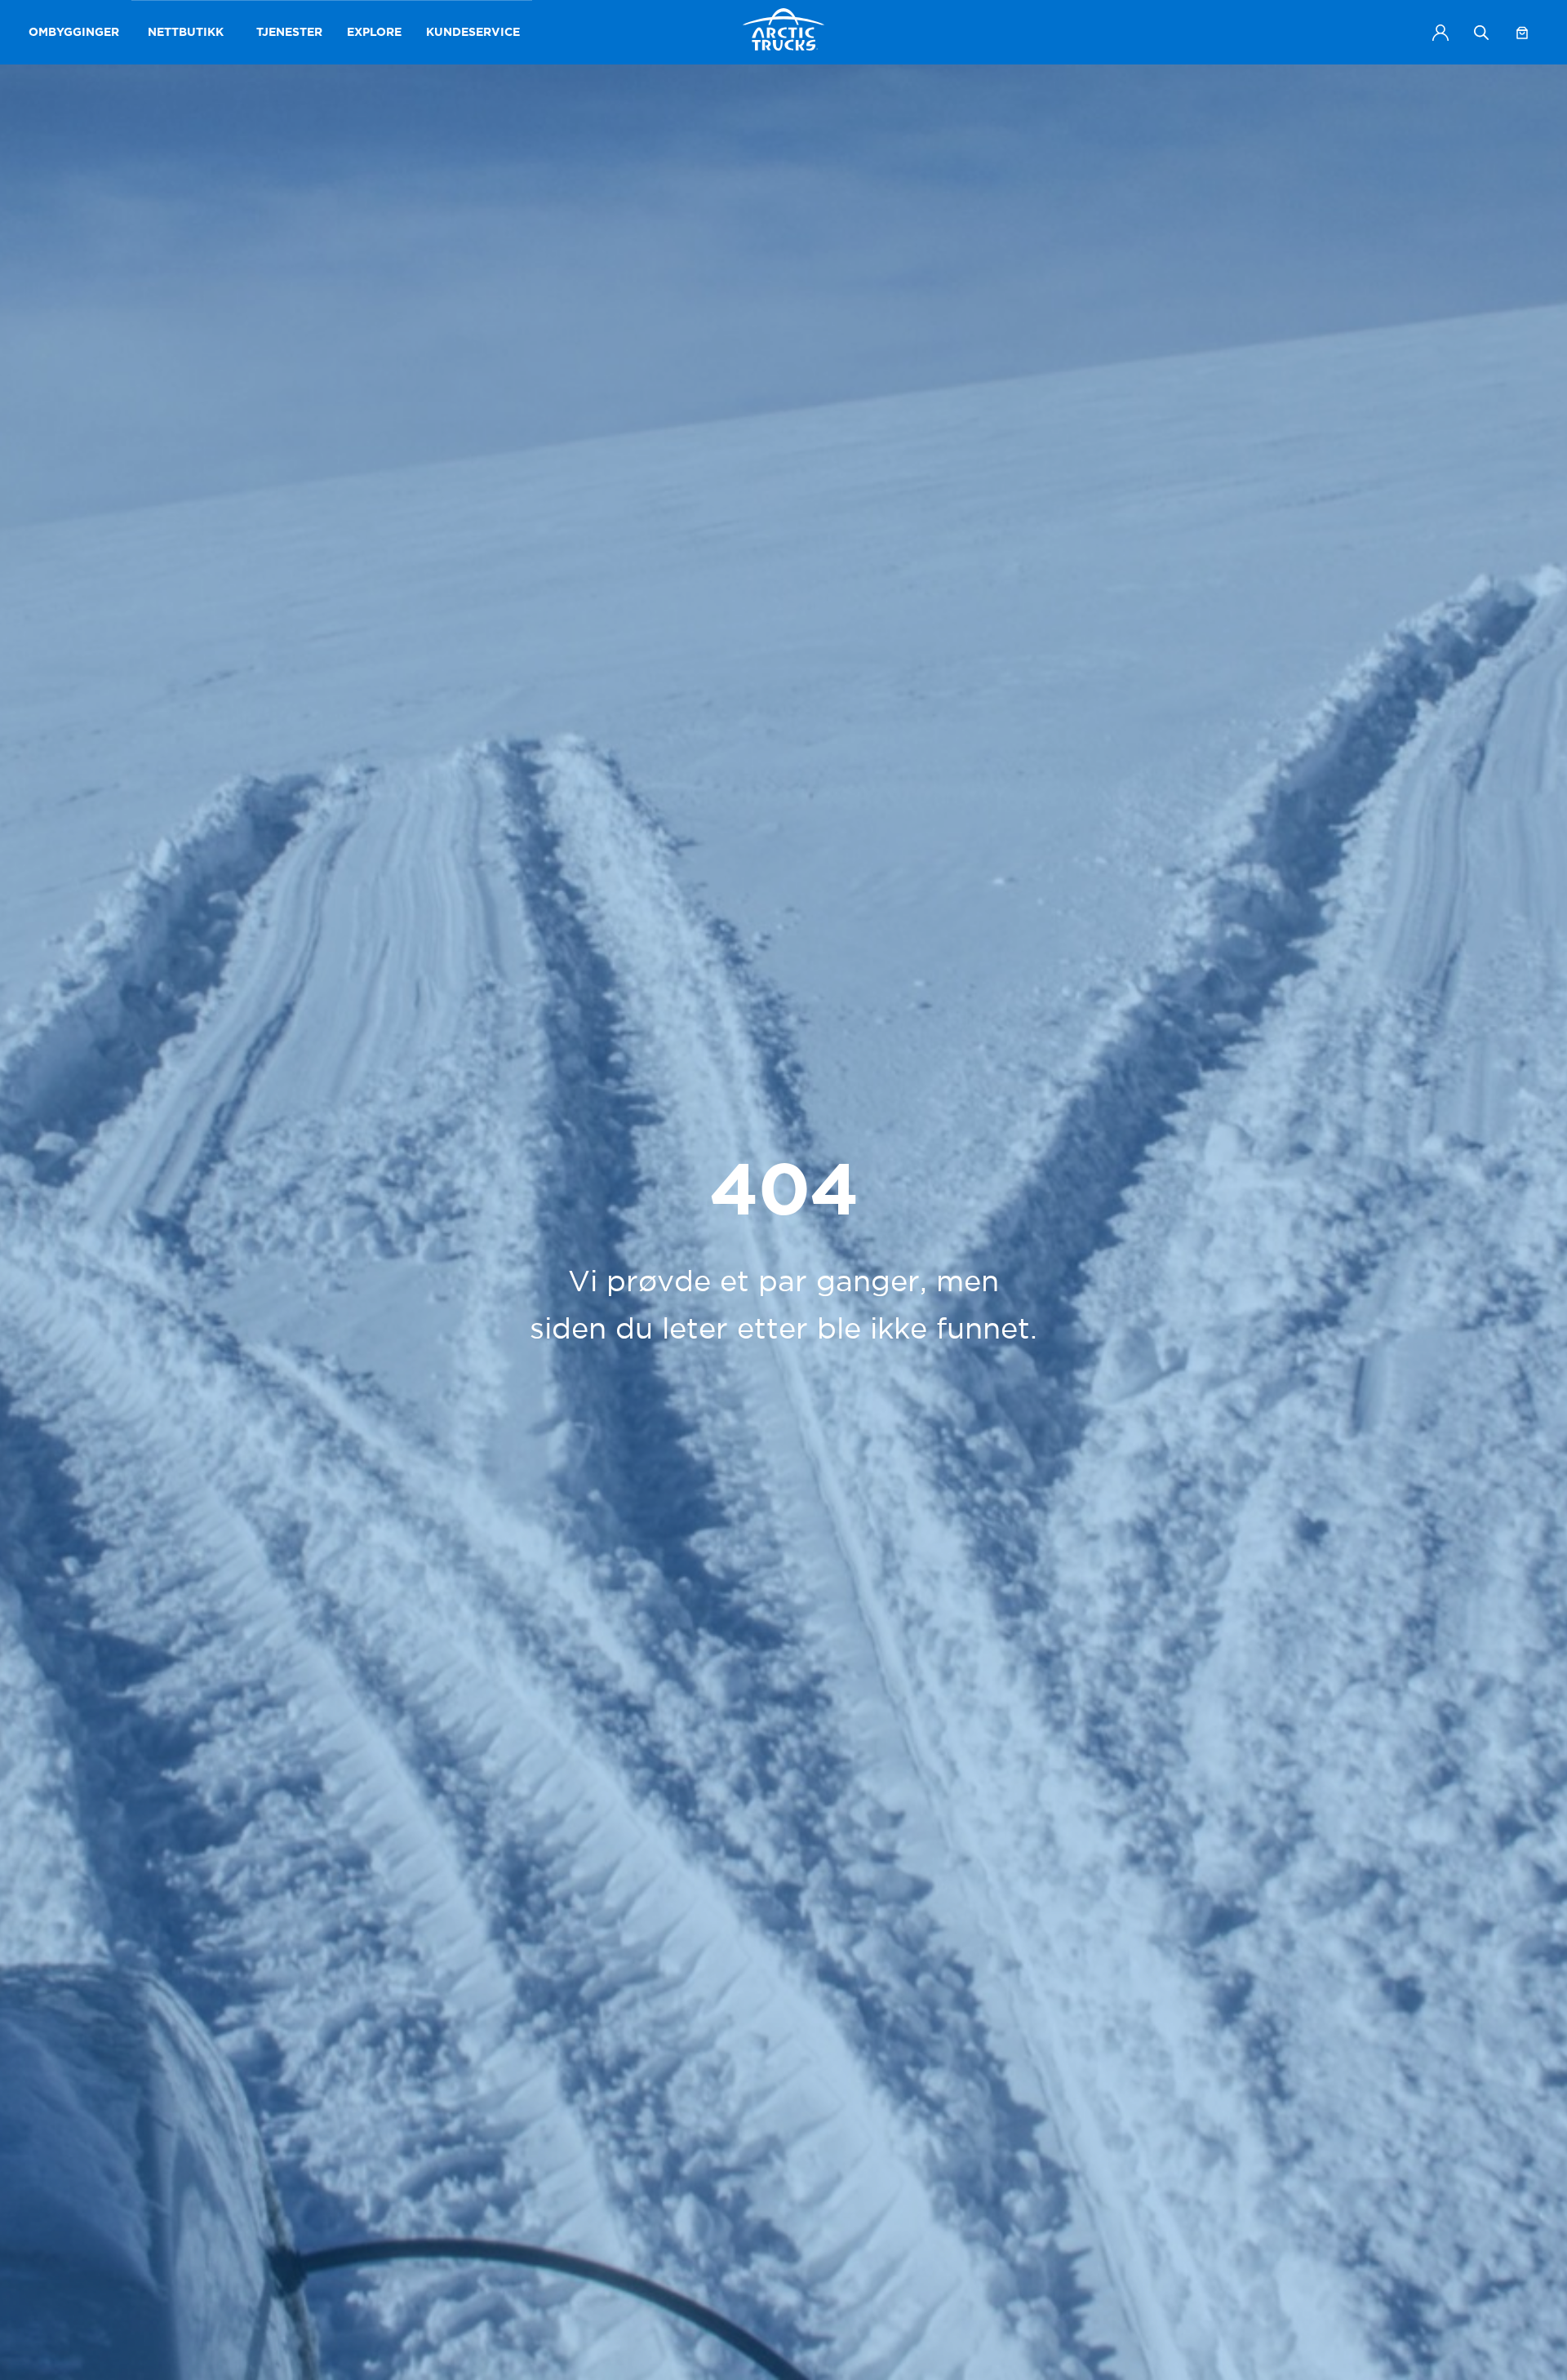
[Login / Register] (1440, 33)
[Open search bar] (1481, 32)
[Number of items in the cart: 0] (1522, 33)
